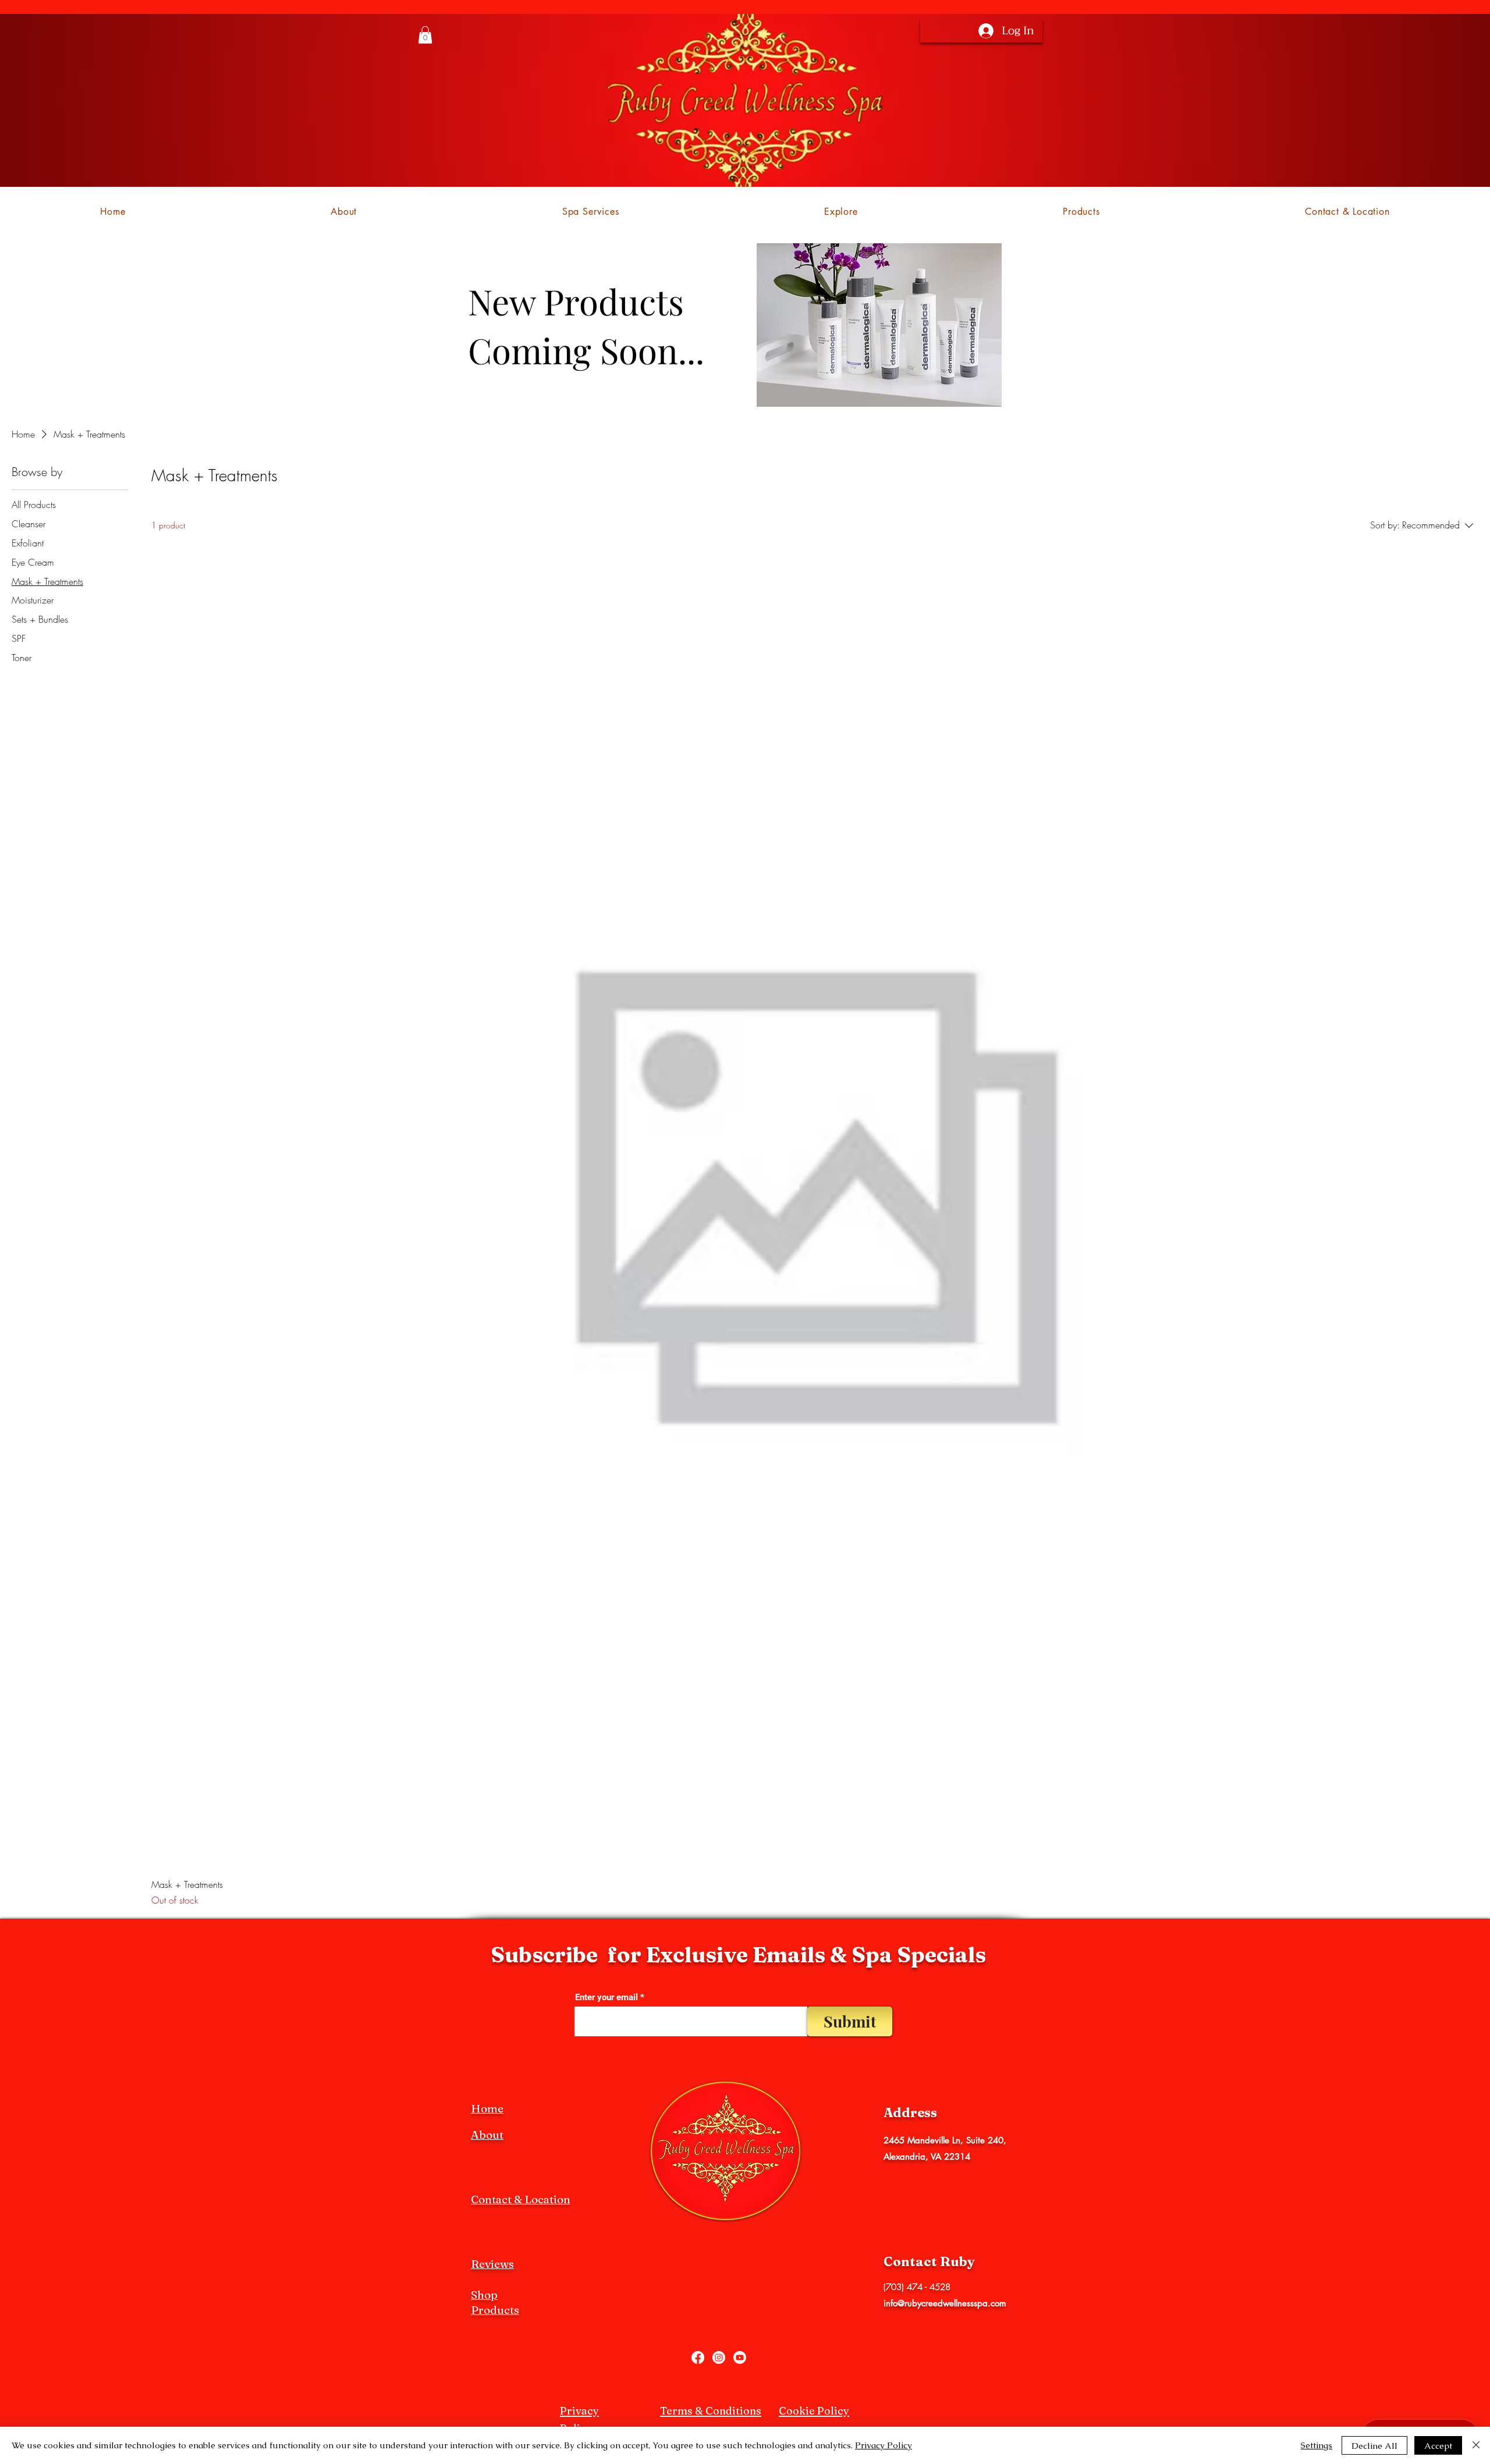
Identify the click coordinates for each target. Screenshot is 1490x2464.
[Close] (1476, 2445)
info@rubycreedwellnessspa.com (945, 2303)
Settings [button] (1317, 2445)
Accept (1438, 2446)
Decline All (1374, 2446)
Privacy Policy (884, 2445)
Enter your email (606, 1998)
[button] (425, 35)
